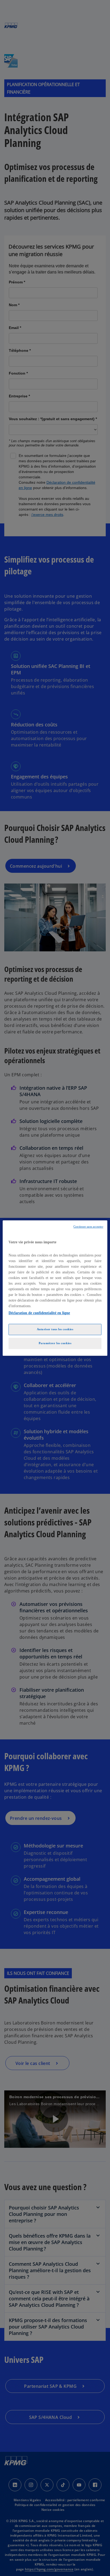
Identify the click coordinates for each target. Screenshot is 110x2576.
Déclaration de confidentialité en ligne (39, 1313)
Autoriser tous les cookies (55, 1329)
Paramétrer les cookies (55, 1343)
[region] (55, 1288)
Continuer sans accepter (88, 1227)
